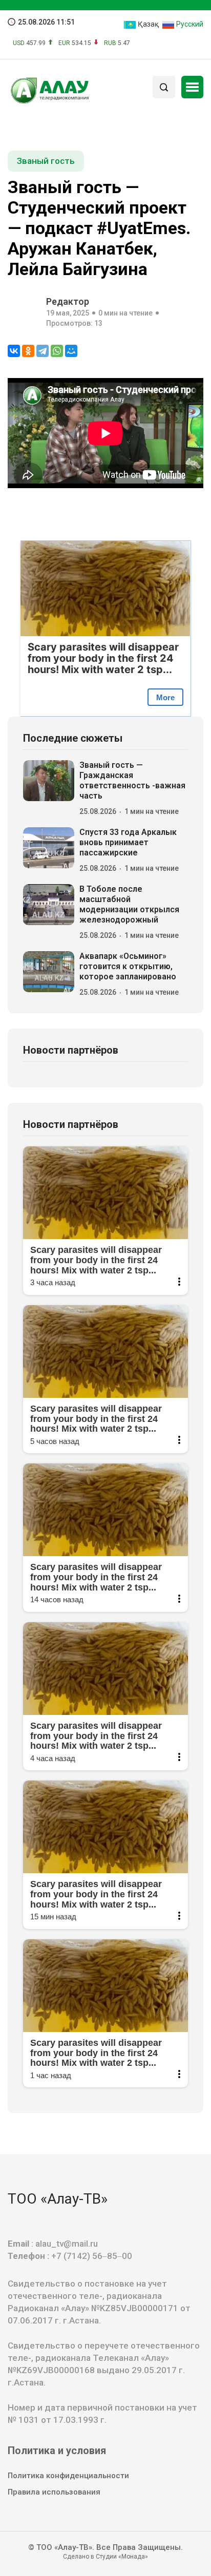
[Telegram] (43, 351)
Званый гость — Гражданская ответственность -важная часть (132, 780)
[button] (192, 87)
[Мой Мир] (71, 351)
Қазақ (147, 24)
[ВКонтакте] (14, 351)
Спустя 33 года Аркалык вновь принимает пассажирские (128, 842)
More (165, 697)
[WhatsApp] (57, 351)
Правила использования (54, 2492)
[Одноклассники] (28, 351)
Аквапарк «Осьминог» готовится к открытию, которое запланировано (128, 966)
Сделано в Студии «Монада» (105, 2557)
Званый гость (46, 161)
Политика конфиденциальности (68, 2476)
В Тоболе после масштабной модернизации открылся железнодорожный (129, 904)
